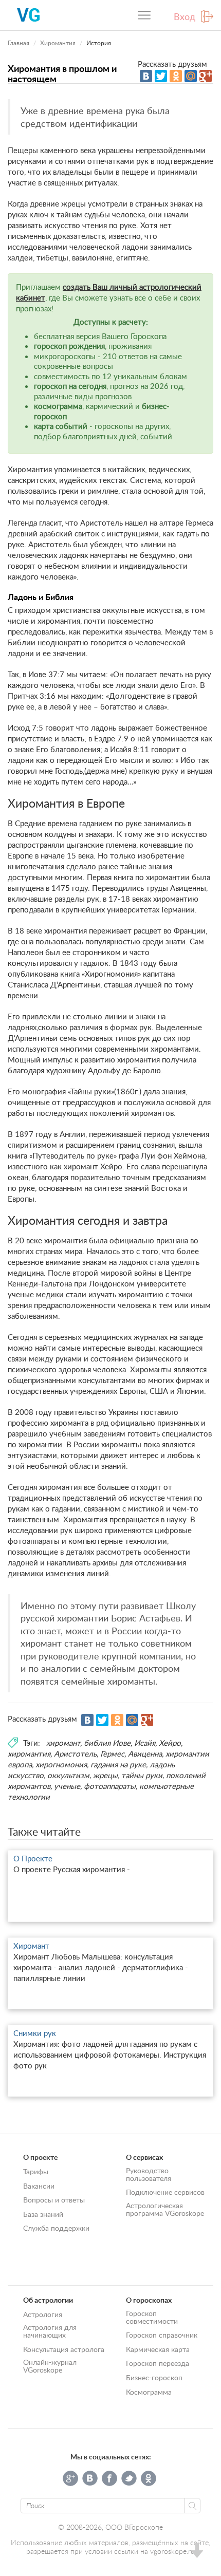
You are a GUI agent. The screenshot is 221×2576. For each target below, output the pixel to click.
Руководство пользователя (149, 2174)
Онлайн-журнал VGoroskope (50, 2366)
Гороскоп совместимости (152, 2317)
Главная (19, 43)
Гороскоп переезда (158, 2363)
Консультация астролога (64, 2349)
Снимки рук (35, 2033)
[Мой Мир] (191, 76)
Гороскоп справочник (162, 2335)
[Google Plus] (206, 76)
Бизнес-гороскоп (154, 2377)
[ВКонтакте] (146, 76)
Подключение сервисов (165, 2192)
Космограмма (149, 2392)
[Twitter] (161, 76)
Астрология (43, 2314)
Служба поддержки (56, 2228)
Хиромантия (58, 43)
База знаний (43, 2214)
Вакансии (39, 2186)
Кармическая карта (158, 2349)
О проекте (40, 2157)
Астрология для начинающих (50, 2331)
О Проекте (33, 1858)
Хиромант (31, 1946)
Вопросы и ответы (54, 2200)
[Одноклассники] (176, 76)
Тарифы (36, 2171)
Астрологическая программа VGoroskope (165, 2209)
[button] (196, 2552)
